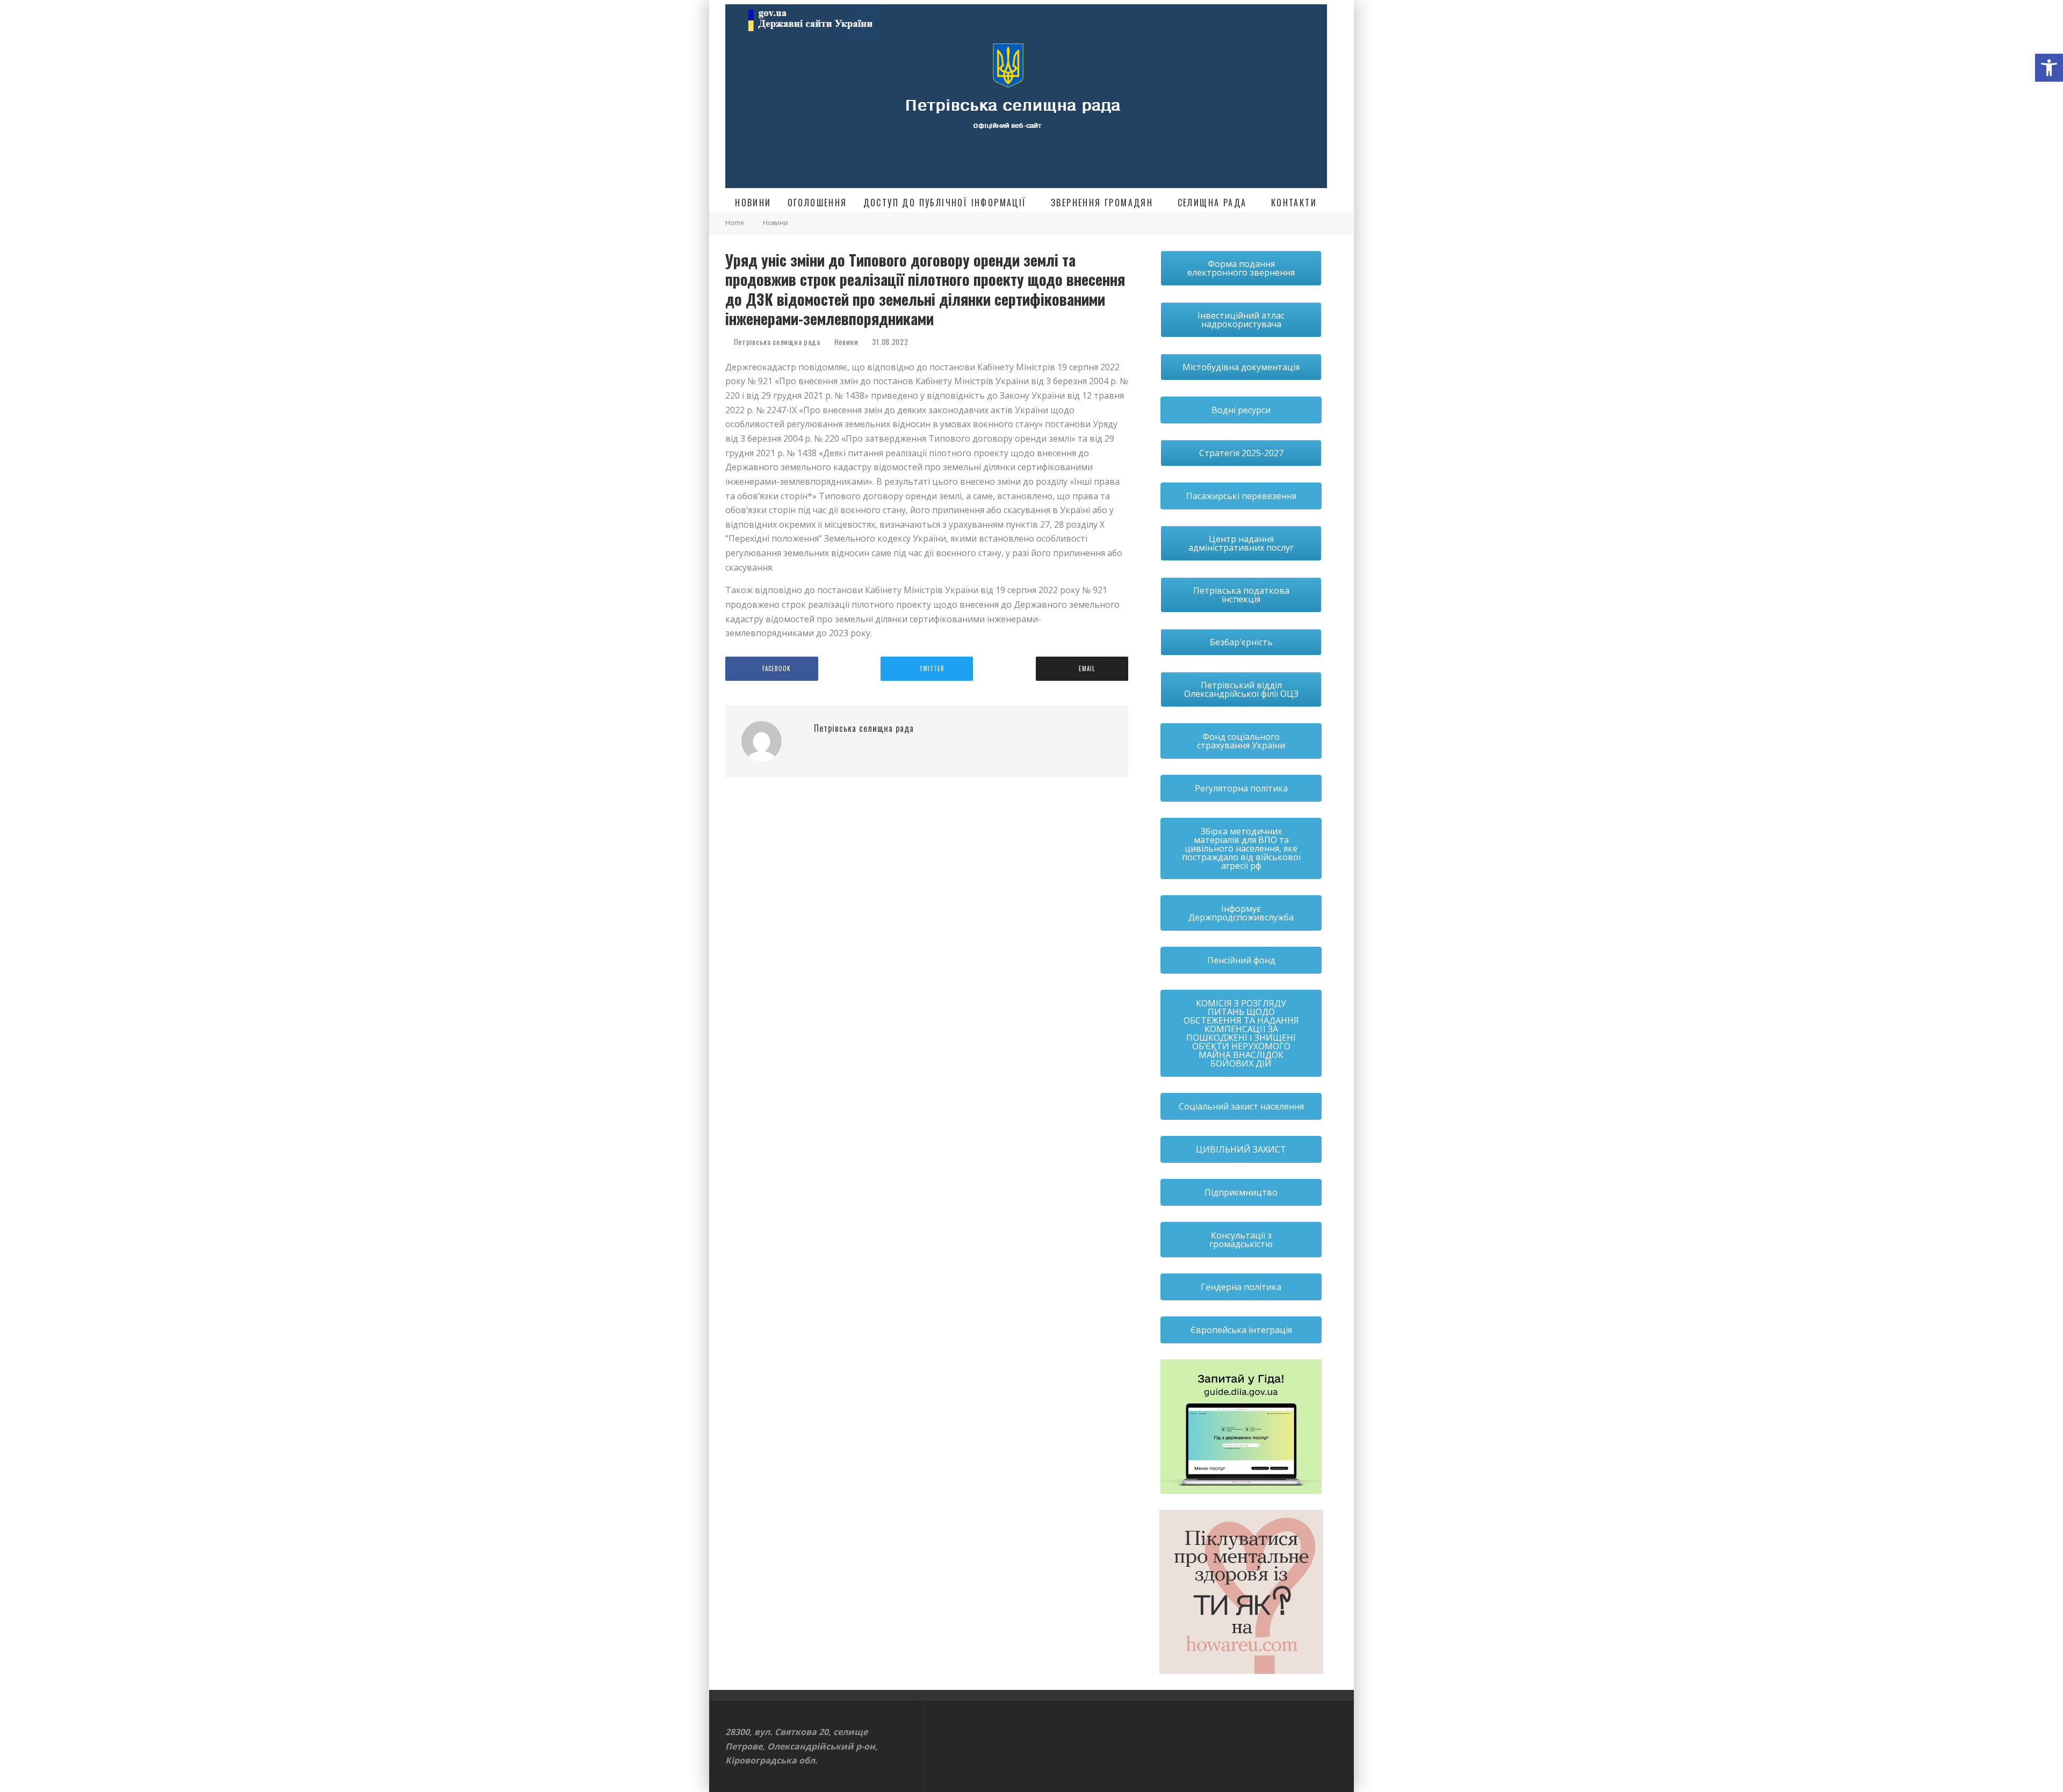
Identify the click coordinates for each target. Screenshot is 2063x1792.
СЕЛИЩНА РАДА (1212, 203)
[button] (2049, 68)
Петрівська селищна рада (776, 341)
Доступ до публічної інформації (945, 203)
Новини (753, 203)
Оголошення (817, 203)
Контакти (1294, 203)
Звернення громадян (1102, 203)
